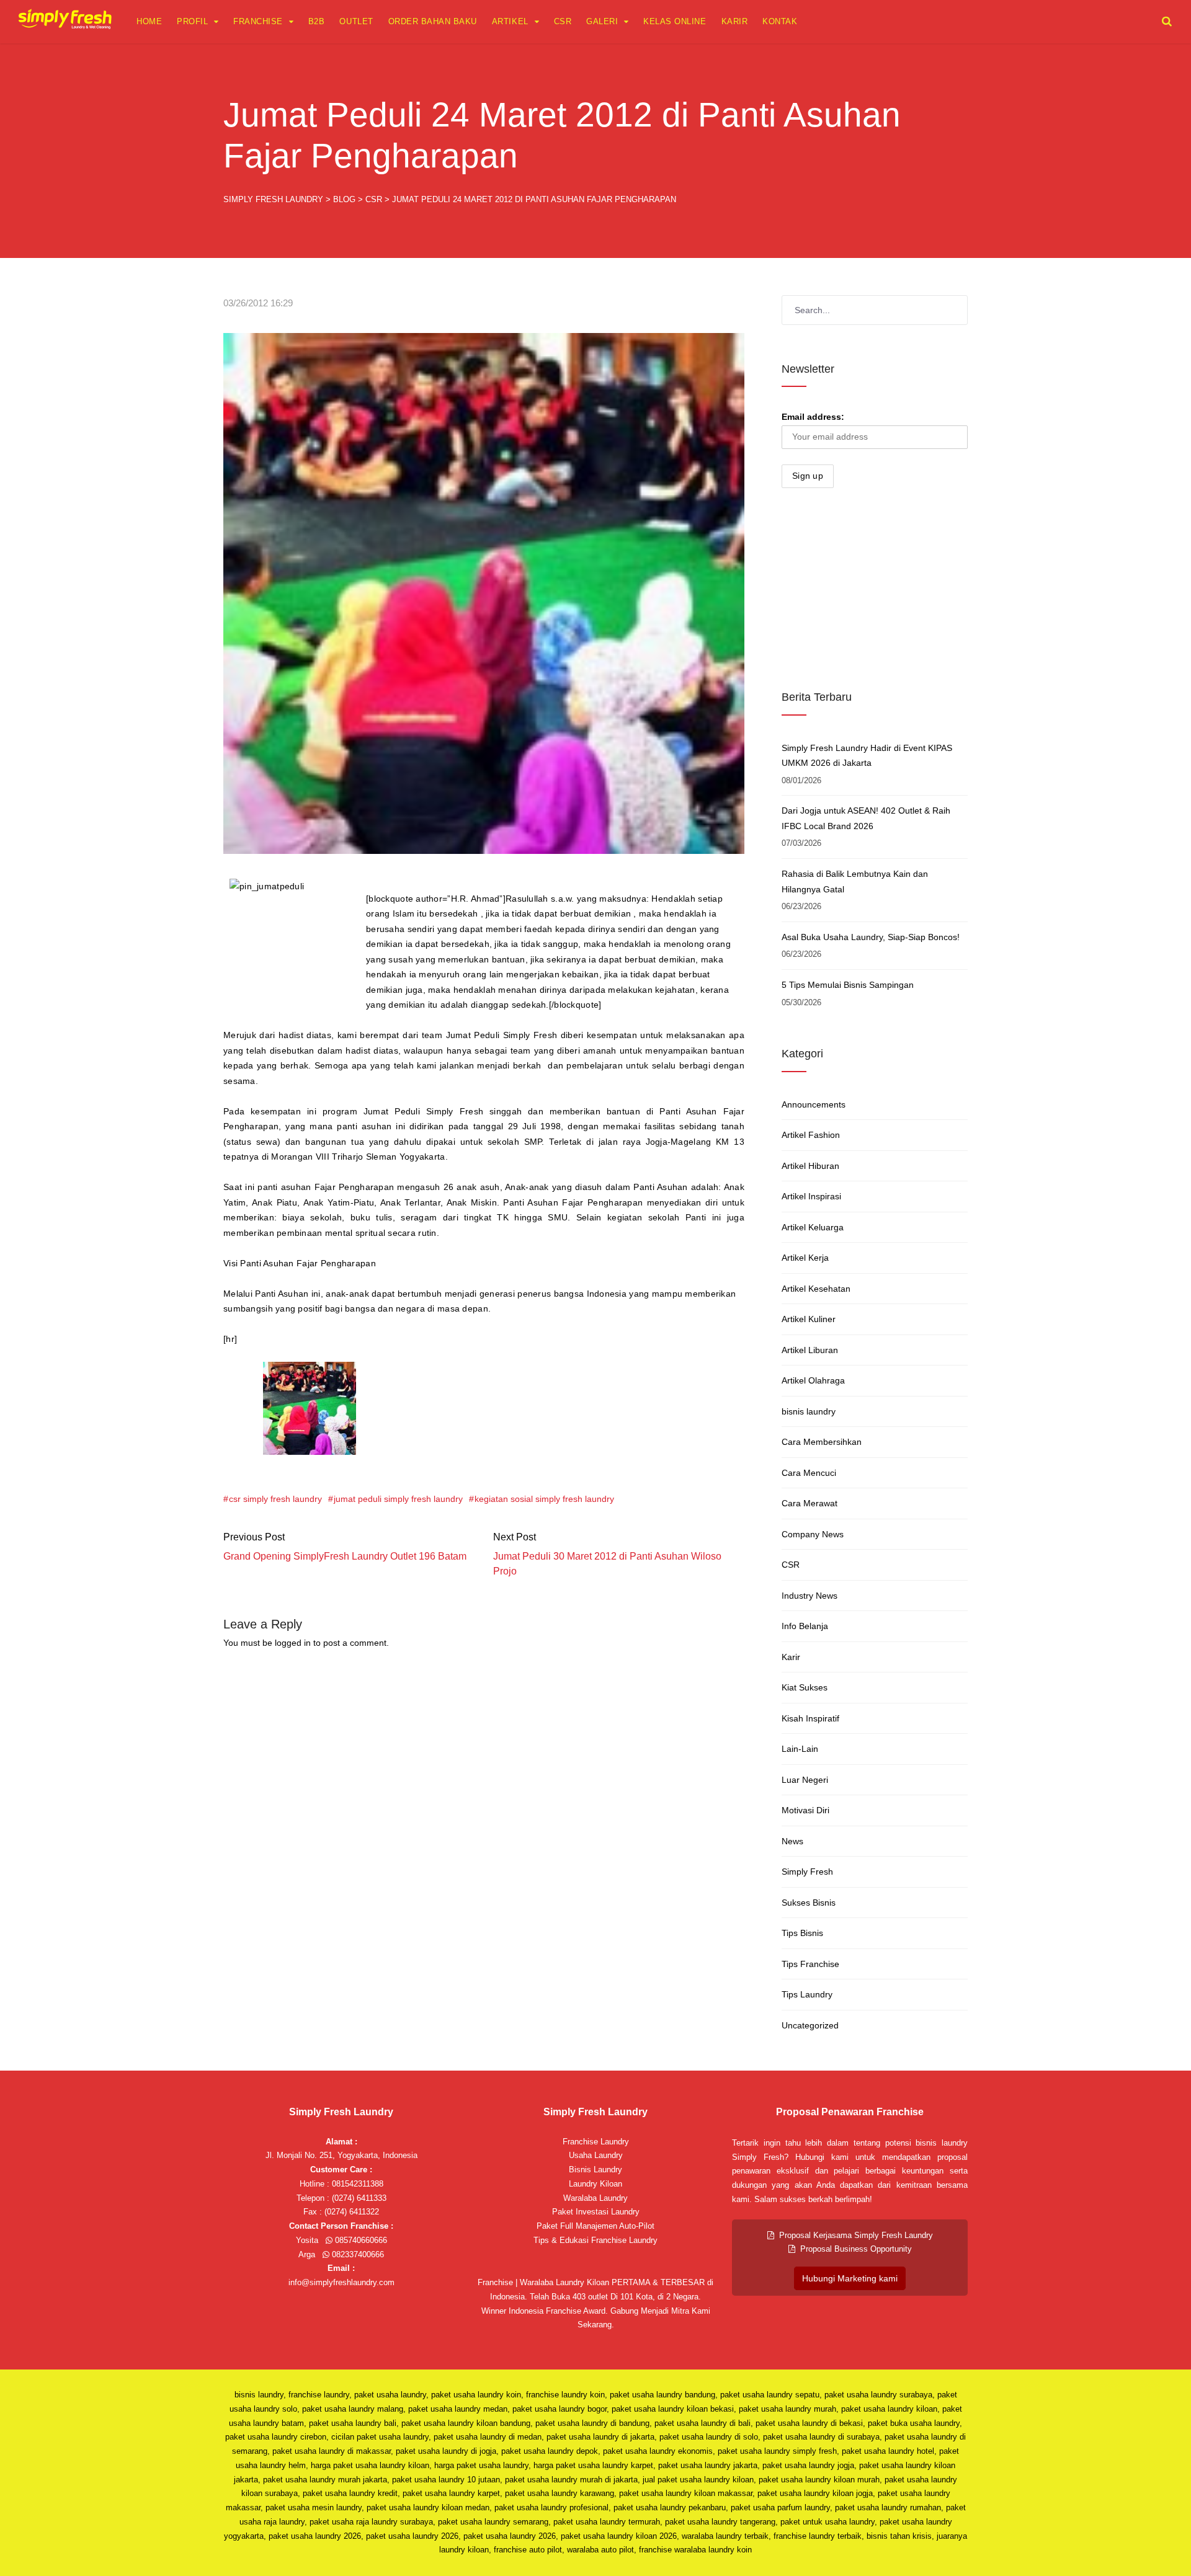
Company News (813, 1534)
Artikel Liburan (810, 1350)
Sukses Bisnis (809, 1903)
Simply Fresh (807, 1872)
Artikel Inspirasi (811, 1196)
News (792, 1841)
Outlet (356, 21)
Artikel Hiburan (810, 1166)
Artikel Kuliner (809, 1319)
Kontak (780, 21)
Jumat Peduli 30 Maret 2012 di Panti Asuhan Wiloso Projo (607, 1564)
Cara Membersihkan (822, 1442)
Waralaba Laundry (595, 2198)
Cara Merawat (810, 1503)
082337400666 (357, 2254)
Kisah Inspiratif (810, 1718)
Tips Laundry (807, 1994)
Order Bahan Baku (433, 21)
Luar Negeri (805, 1780)
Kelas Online (675, 21)
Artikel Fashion (811, 1135)
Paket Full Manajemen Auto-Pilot (595, 2226)
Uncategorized (810, 2025)
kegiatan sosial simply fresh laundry (544, 1499)
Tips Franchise (810, 1964)
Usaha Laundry (596, 2155)
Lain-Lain (800, 1749)
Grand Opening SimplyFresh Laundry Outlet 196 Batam (345, 1556)
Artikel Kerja (805, 1258)
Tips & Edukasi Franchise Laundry (595, 2240)
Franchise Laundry (596, 2142)
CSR (563, 21)
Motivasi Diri (805, 1810)
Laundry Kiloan (595, 2184)
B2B (317, 21)
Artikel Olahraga (813, 1380)
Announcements (814, 1104)
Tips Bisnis (802, 1933)
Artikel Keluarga (813, 1227)
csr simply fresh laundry (275, 1499)
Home (149, 21)
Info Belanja (805, 1626)
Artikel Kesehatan (816, 1289)
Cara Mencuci (809, 1473)
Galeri (602, 21)
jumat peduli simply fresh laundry (398, 1499)
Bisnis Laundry (595, 2170)
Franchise (258, 21)
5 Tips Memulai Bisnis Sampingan (848, 985)
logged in (293, 1643)
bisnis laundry (809, 1411)
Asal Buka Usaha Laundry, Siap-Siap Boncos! (871, 937)
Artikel (510, 21)
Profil (192, 21)
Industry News (810, 1596)
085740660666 (360, 2240)
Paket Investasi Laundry (596, 2212)
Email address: (813, 417)
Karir (735, 21)
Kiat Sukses (805, 1687)
